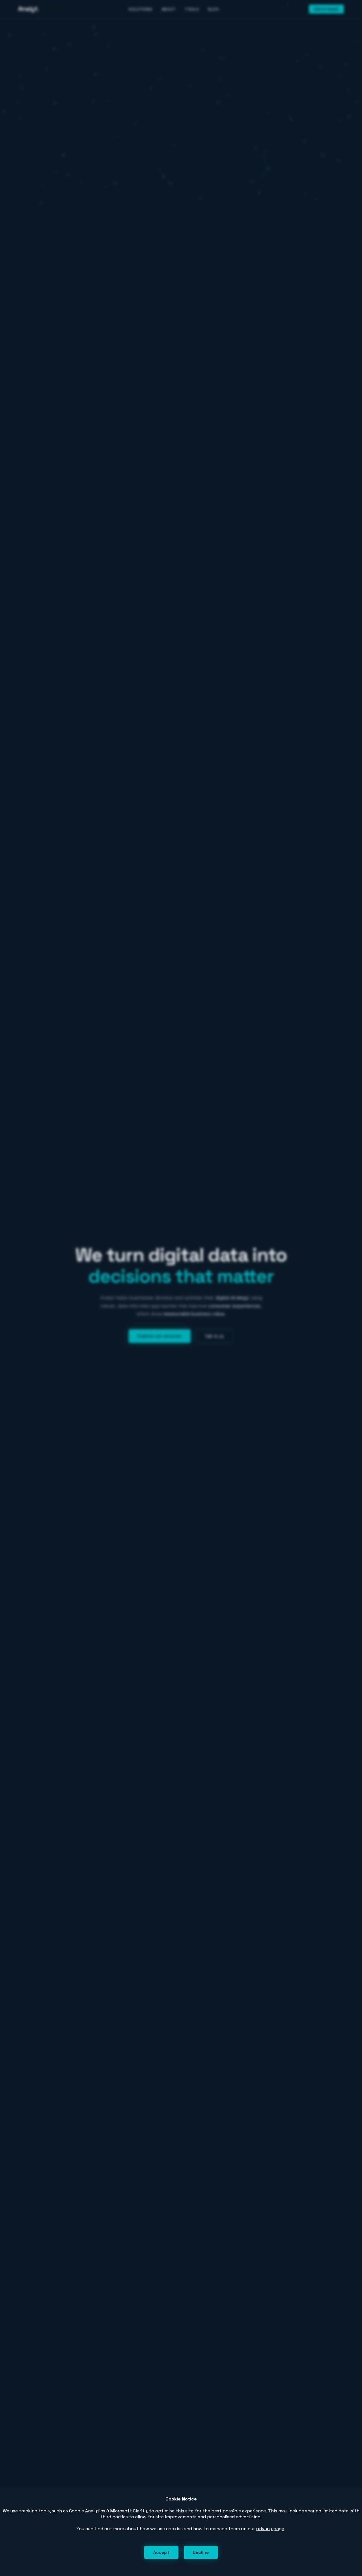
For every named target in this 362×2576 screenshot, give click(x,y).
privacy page (270, 2529)
